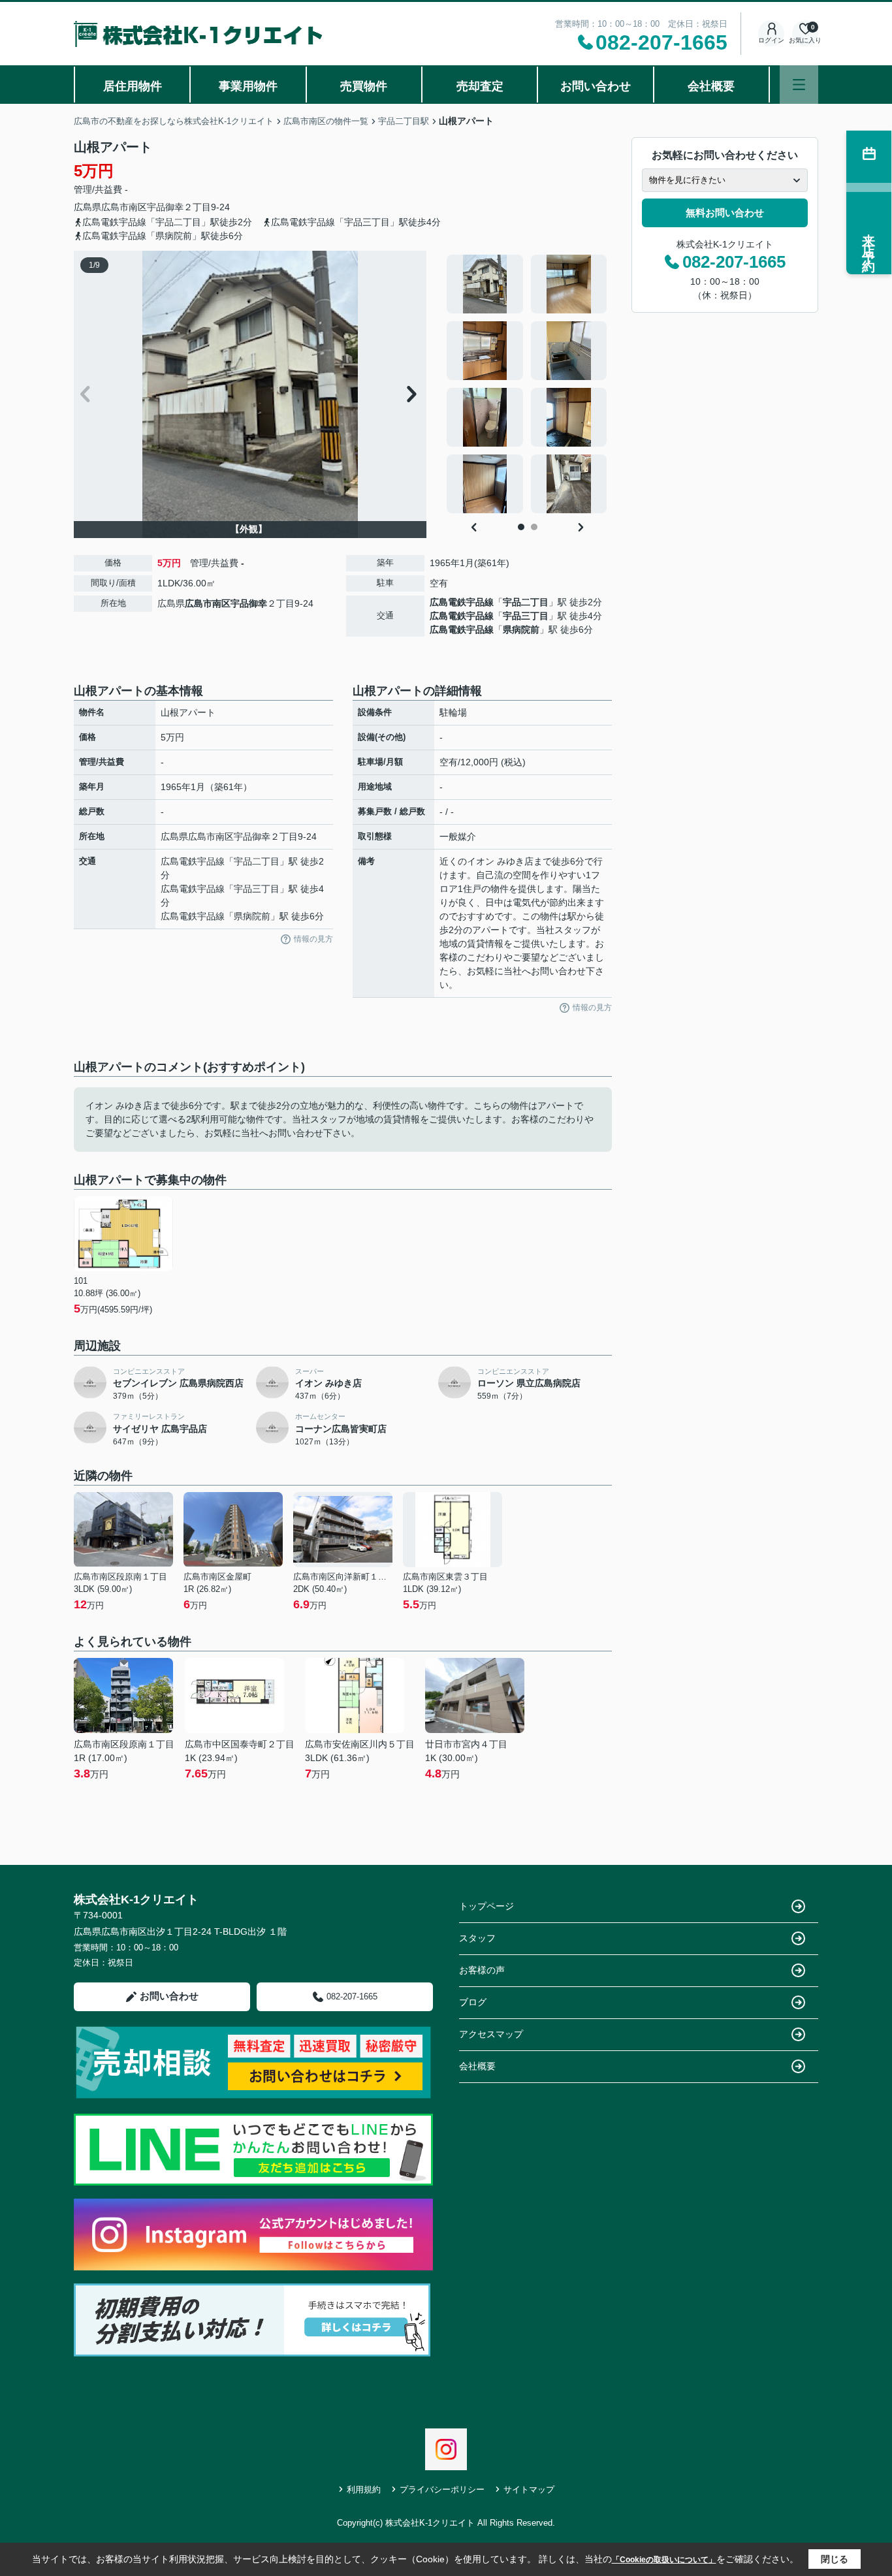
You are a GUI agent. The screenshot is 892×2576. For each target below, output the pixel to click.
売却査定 (480, 86)
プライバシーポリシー (442, 2489)
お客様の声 (482, 1970)
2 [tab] (534, 527)
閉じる (835, 2559)
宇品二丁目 (526, 602)
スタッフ (477, 1938)
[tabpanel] (527, 384)
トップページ (486, 1906)
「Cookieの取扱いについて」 (664, 2560)
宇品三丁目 (526, 616)
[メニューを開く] (799, 85)
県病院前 (521, 629)
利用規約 (364, 2489)
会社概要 (711, 86)
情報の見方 (313, 939)
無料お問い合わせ (725, 213)
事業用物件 (248, 86)
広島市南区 (124, 207)
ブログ (473, 2002)
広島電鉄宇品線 (462, 602)
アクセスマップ (491, 2034)
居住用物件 (133, 86)
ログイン (771, 40)
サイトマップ (529, 2489)
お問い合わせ (596, 86)
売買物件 (364, 86)
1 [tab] (521, 527)
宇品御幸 (165, 207)
